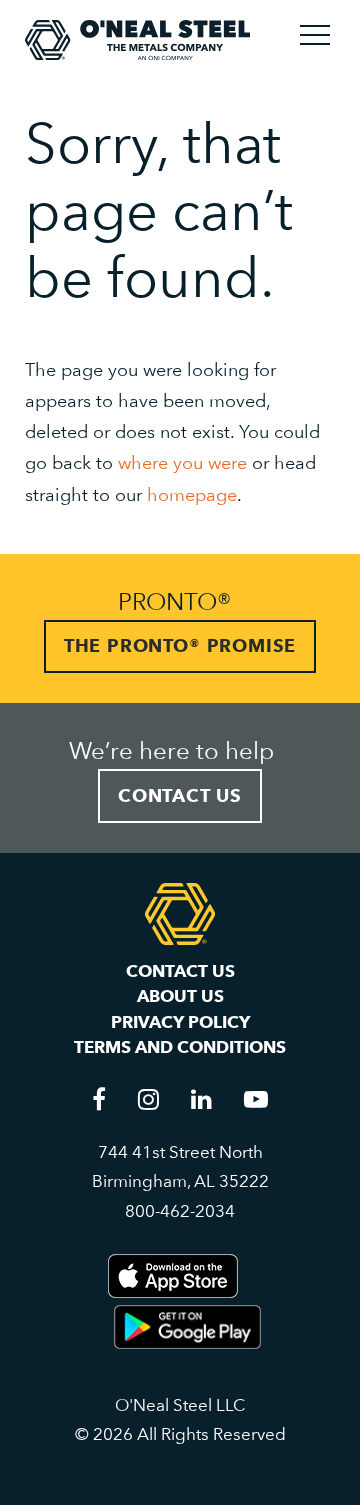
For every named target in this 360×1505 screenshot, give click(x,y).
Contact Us (180, 795)
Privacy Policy (180, 1022)
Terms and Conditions (180, 1047)
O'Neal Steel (137, 40)
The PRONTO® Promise (180, 645)
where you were (182, 462)
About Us (180, 996)
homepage (192, 494)
